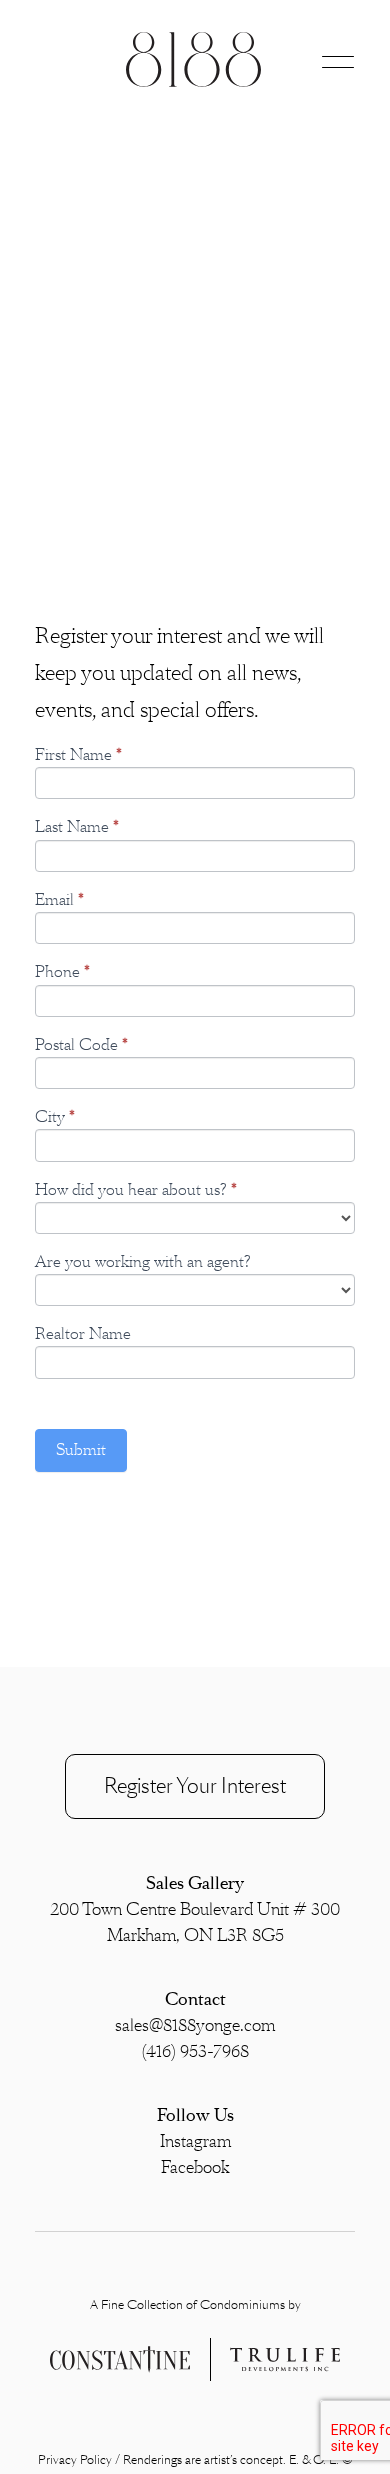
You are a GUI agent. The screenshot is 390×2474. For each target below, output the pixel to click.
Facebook (195, 2168)
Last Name (77, 827)
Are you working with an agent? (143, 1262)
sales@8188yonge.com (195, 2026)
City (55, 1117)
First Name (78, 755)
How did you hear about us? (136, 1190)
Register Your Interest (195, 1786)
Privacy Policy (75, 2459)
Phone (62, 972)
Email (59, 900)
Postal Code (81, 1045)
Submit (81, 1450)
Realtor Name (83, 1334)
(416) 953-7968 (195, 2052)
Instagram (195, 2142)
